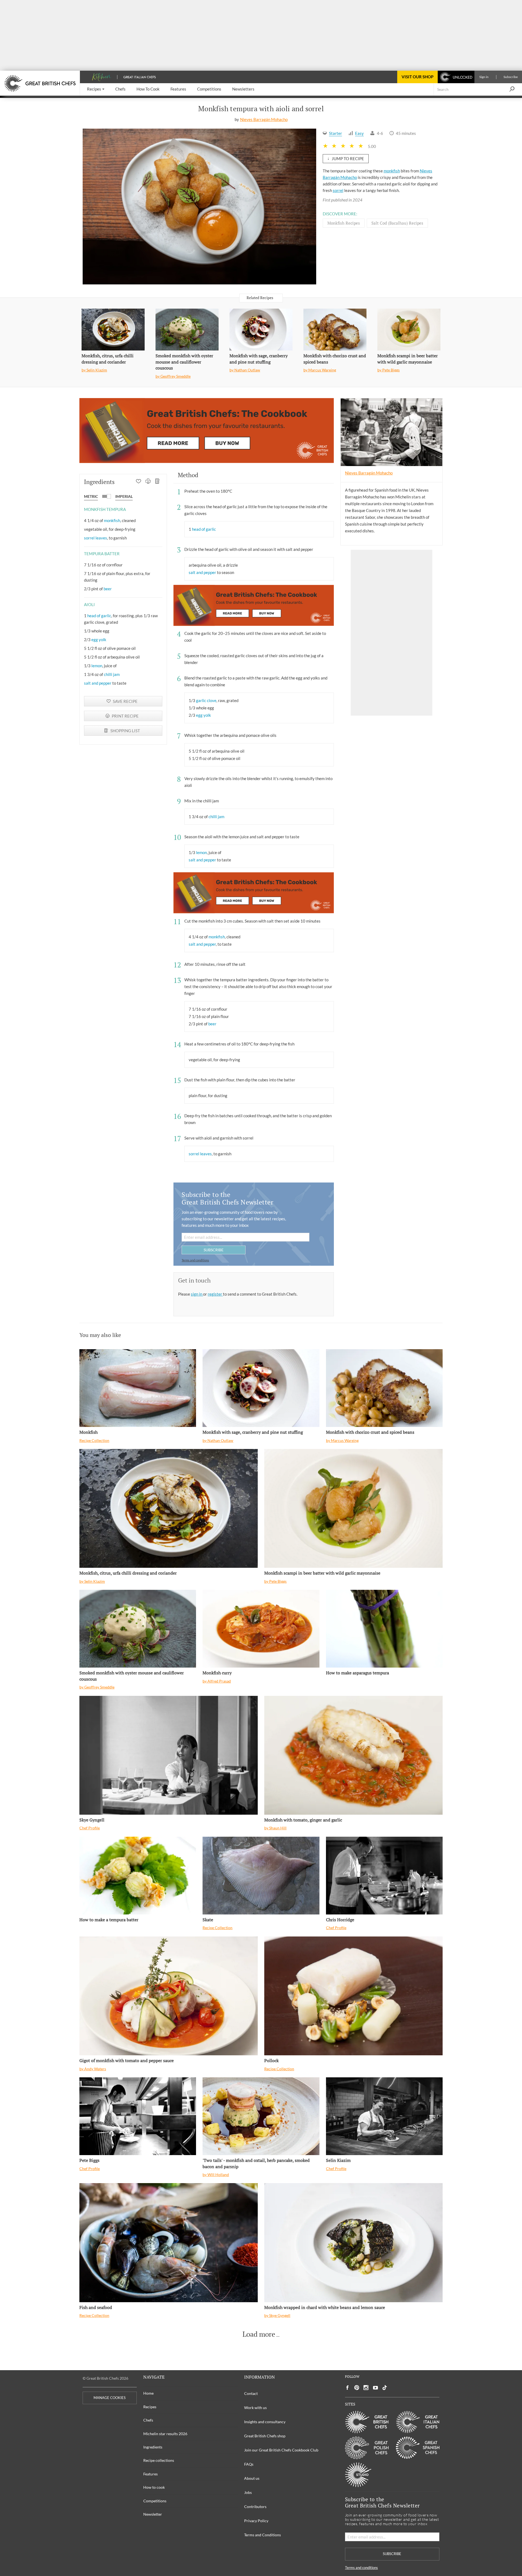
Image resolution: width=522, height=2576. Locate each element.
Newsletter (153, 2514)
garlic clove (206, 700)
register (215, 1294)
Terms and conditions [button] (195, 1260)
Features (150, 2474)
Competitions (155, 2501)
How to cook (154, 2487)
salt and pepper (98, 683)
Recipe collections (159, 2460)
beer (108, 589)
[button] (96, 89)
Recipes (150, 2407)
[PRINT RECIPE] (148, 482)
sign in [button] (197, 1294)
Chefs (148, 2420)
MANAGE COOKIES (110, 2398)
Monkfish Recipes (344, 223)
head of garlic (99, 616)
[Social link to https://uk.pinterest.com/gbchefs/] (357, 2388)
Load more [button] (259, 2334)
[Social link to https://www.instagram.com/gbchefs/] (366, 2388)
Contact (251, 2393)
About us (252, 2478)
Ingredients (153, 2447)
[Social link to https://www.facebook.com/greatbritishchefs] (347, 2388)
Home (148, 2393)
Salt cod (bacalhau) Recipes (397, 223)
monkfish (392, 171)
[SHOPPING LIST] (158, 482)
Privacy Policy (256, 2521)
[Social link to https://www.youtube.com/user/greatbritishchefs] (375, 2388)
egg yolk (99, 640)
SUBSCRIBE (214, 1250)
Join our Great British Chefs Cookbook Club (281, 2450)
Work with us (255, 2408)
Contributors (255, 2507)
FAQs (249, 2464)
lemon (97, 666)
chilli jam (112, 674)
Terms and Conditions (262, 2535)
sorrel (338, 190)
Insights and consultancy (265, 2422)
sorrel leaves (96, 538)
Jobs (248, 2492)
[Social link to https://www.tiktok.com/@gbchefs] (385, 2388)
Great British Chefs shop (265, 2436)
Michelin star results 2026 (165, 2434)
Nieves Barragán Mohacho (264, 119)
